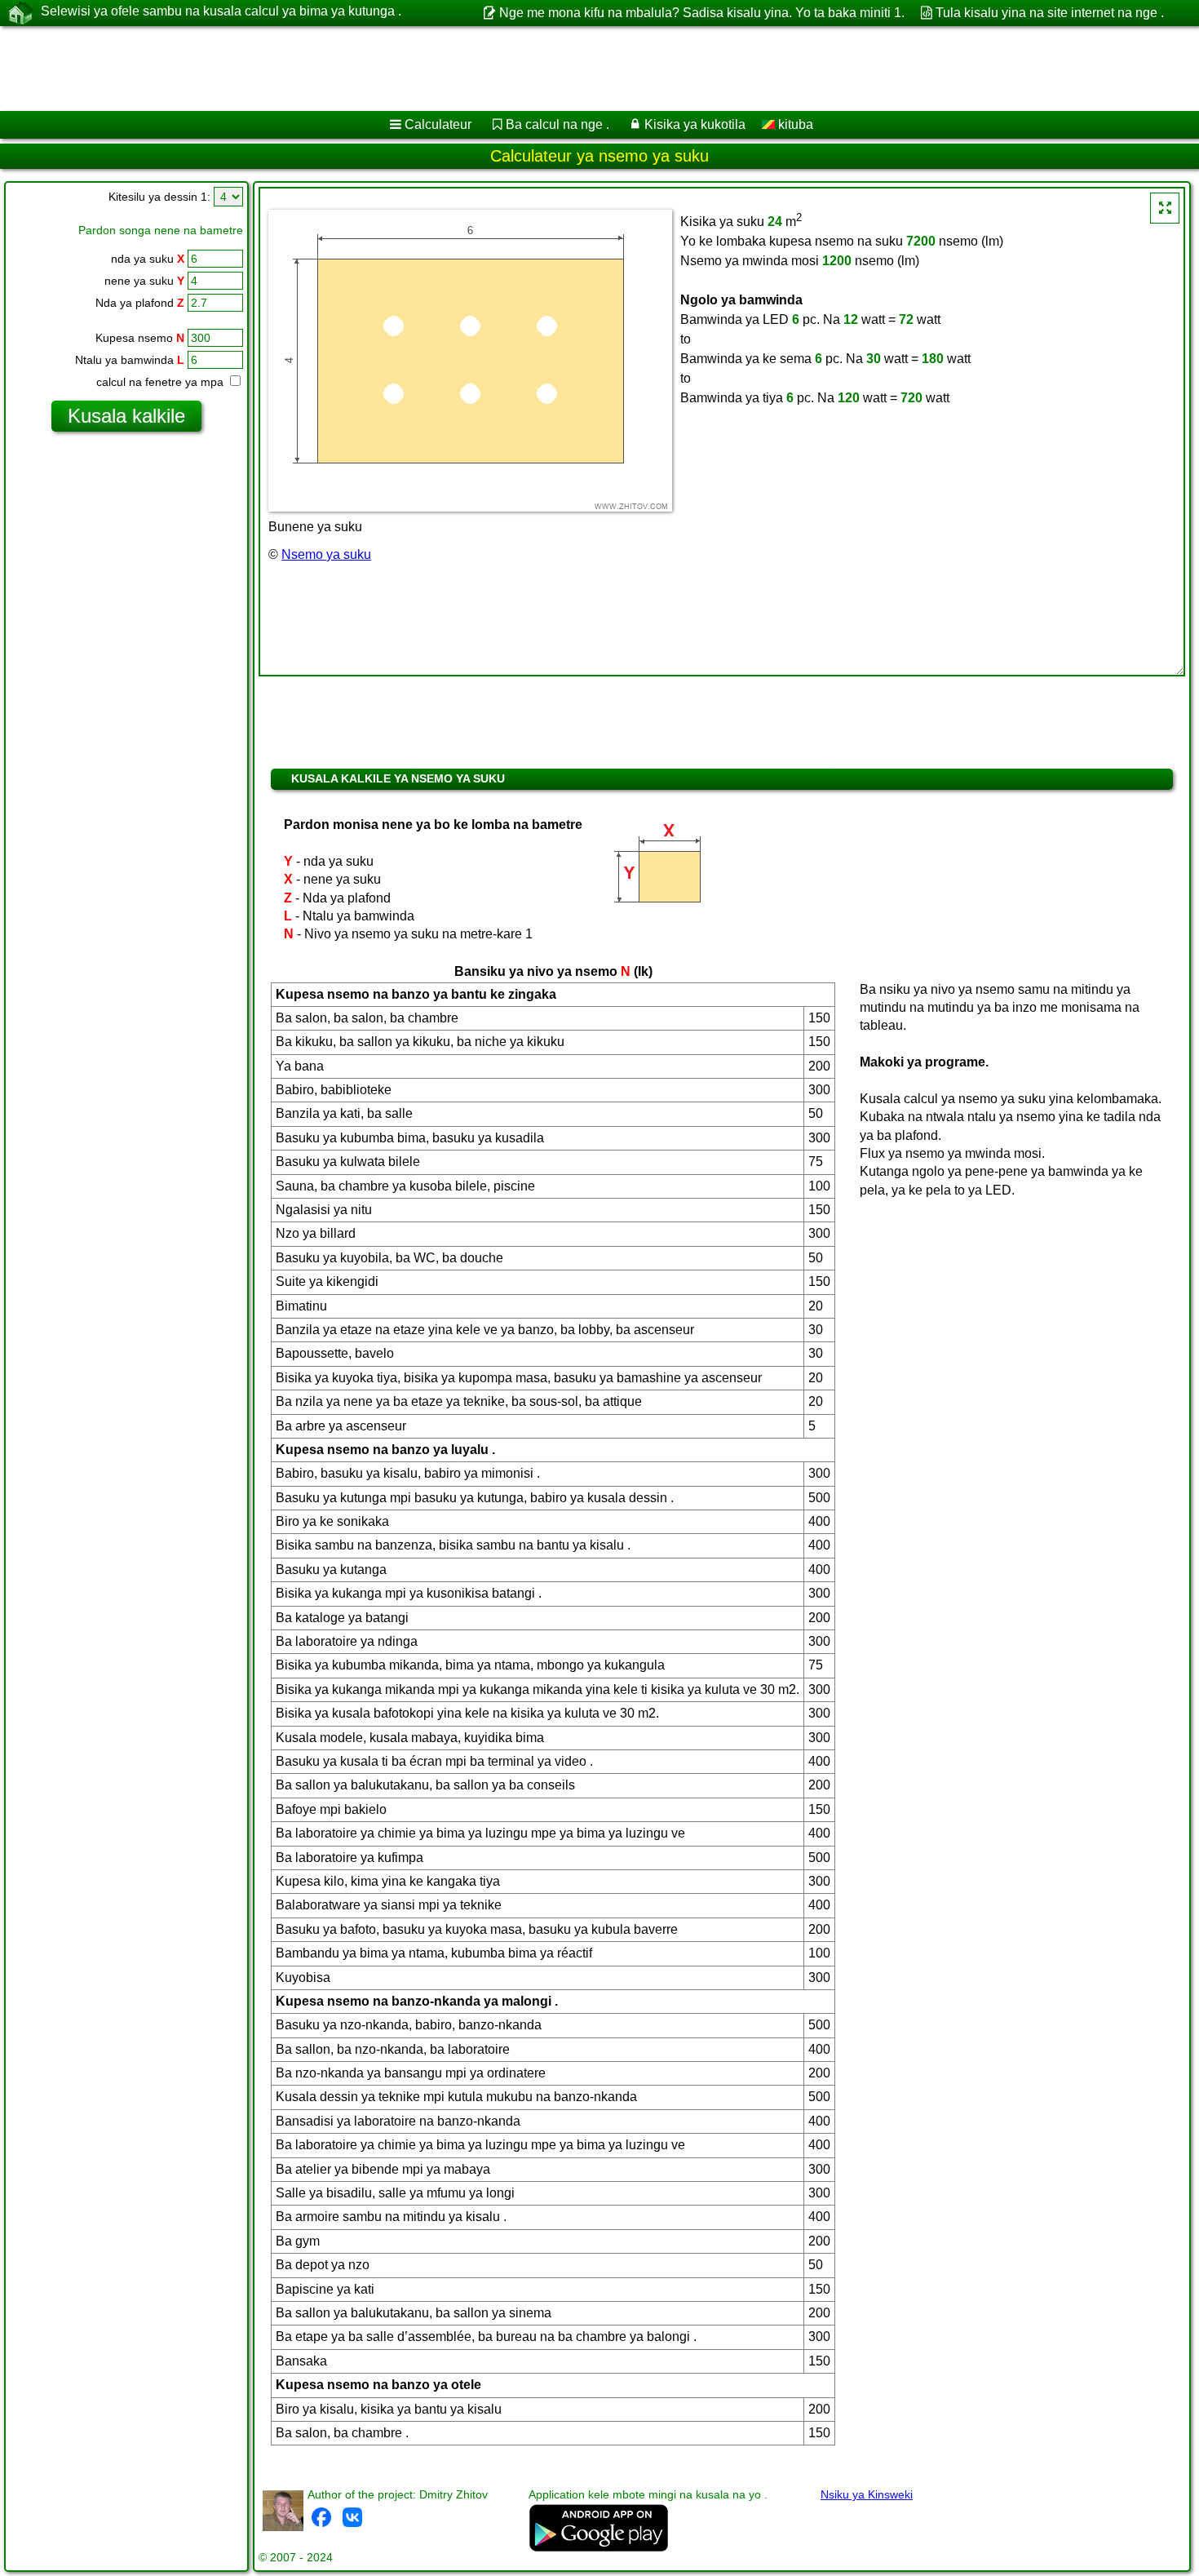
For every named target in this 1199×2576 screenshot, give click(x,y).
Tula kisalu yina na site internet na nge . (1050, 13)
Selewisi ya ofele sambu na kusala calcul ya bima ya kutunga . (221, 11)
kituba (794, 124)
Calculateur (438, 124)
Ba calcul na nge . (557, 124)
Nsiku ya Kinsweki (867, 2494)
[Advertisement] (495, 69)
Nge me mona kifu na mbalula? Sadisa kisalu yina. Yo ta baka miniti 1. (701, 13)
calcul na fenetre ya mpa (161, 382)
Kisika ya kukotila (695, 124)
